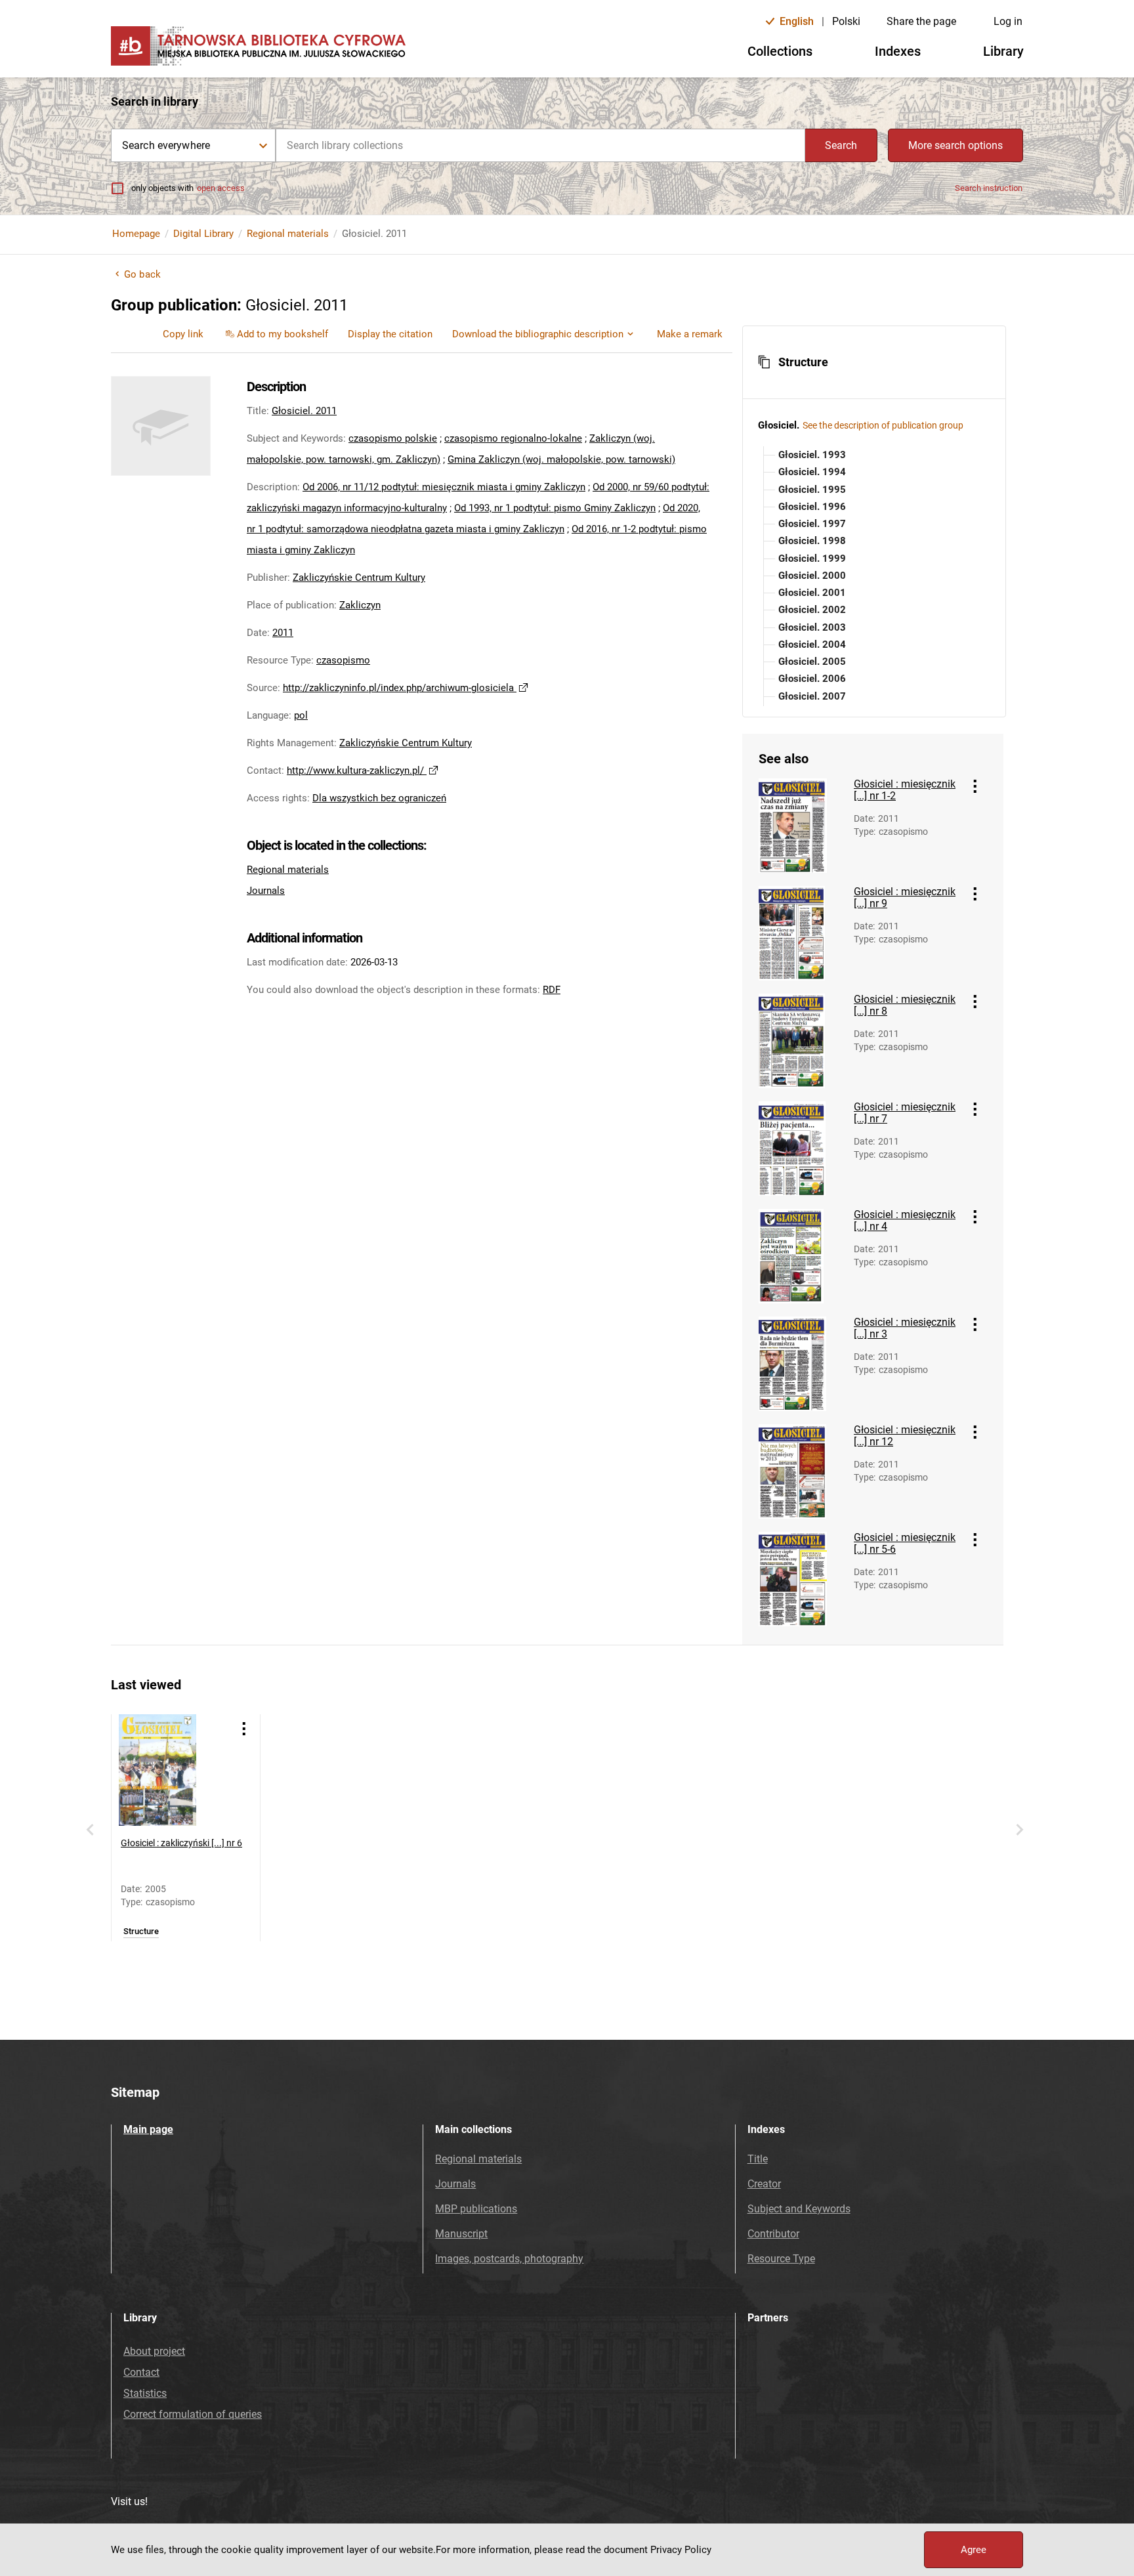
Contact (141, 2372)
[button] (874, 362)
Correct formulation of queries (193, 2414)
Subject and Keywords (799, 2209)
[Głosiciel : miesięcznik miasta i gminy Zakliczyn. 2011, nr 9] (801, 933)
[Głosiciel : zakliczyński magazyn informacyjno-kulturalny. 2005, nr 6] (175, 1770)
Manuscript (461, 2234)
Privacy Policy (681, 2550)
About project (154, 2351)
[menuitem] (183, 334)
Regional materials (288, 234)
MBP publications (476, 2209)
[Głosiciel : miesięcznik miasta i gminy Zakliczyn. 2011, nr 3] (801, 1364)
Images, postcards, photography (509, 2259)
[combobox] (540, 145)
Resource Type (781, 2259)
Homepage (136, 234)
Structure (141, 1932)
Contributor (773, 2234)
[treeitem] (874, 455)
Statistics (145, 2393)
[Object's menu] (975, 786)
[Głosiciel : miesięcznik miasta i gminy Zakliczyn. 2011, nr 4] (801, 1256)
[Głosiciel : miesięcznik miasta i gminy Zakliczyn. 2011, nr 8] (801, 1041)
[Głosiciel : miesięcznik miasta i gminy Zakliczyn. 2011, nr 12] (801, 1471)
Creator (764, 2184)
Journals (266, 891)
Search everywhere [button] (166, 145)
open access (221, 188)
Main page (148, 2129)
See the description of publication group (883, 425)
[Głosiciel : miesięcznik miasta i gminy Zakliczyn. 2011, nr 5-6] (801, 1579)
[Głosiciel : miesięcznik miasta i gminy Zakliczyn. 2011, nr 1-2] (801, 826)
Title (758, 2159)
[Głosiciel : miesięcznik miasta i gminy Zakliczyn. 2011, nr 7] (801, 1149)
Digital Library (203, 234)
